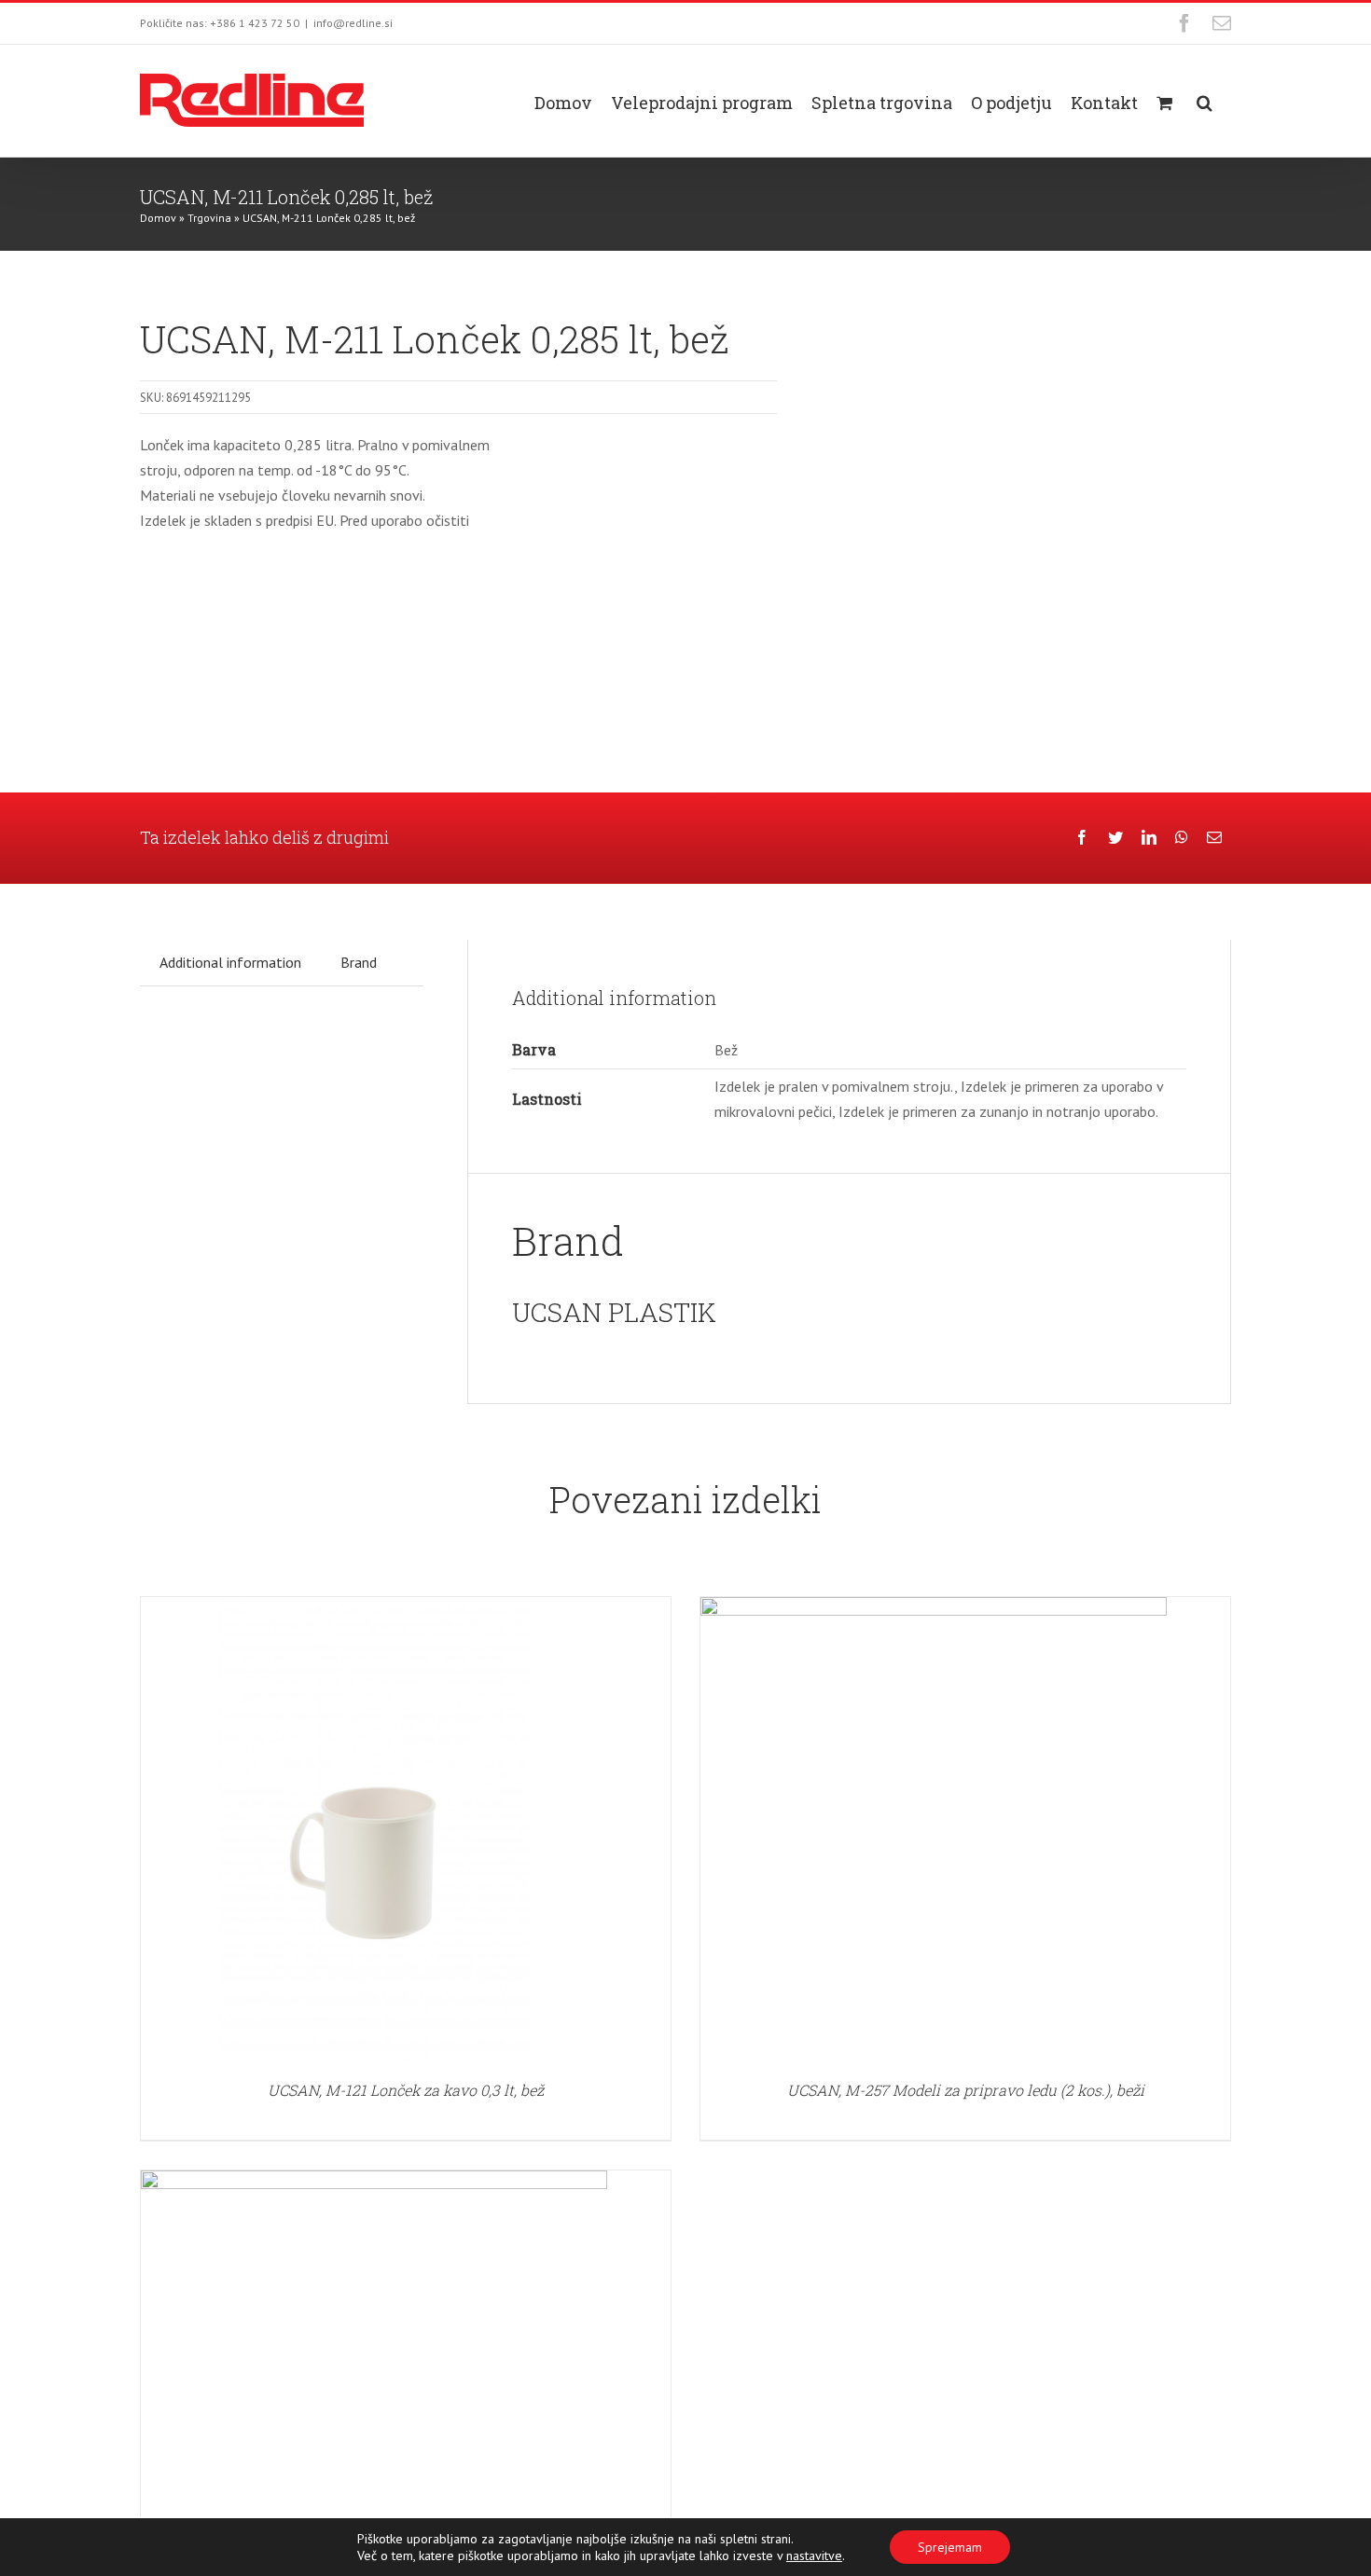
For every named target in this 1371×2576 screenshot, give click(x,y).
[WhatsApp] (1182, 838)
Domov (158, 218)
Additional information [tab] (230, 962)
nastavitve (814, 2555)
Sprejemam (950, 2547)
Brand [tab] (359, 962)
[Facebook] (1082, 838)
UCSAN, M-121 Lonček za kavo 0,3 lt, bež (406, 2090)
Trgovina (209, 218)
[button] (1205, 101)
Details (374, 1833)
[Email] (1214, 838)
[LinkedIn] (1149, 838)
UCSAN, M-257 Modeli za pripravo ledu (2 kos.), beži (966, 2090)
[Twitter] (1115, 838)
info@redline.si (353, 23)
